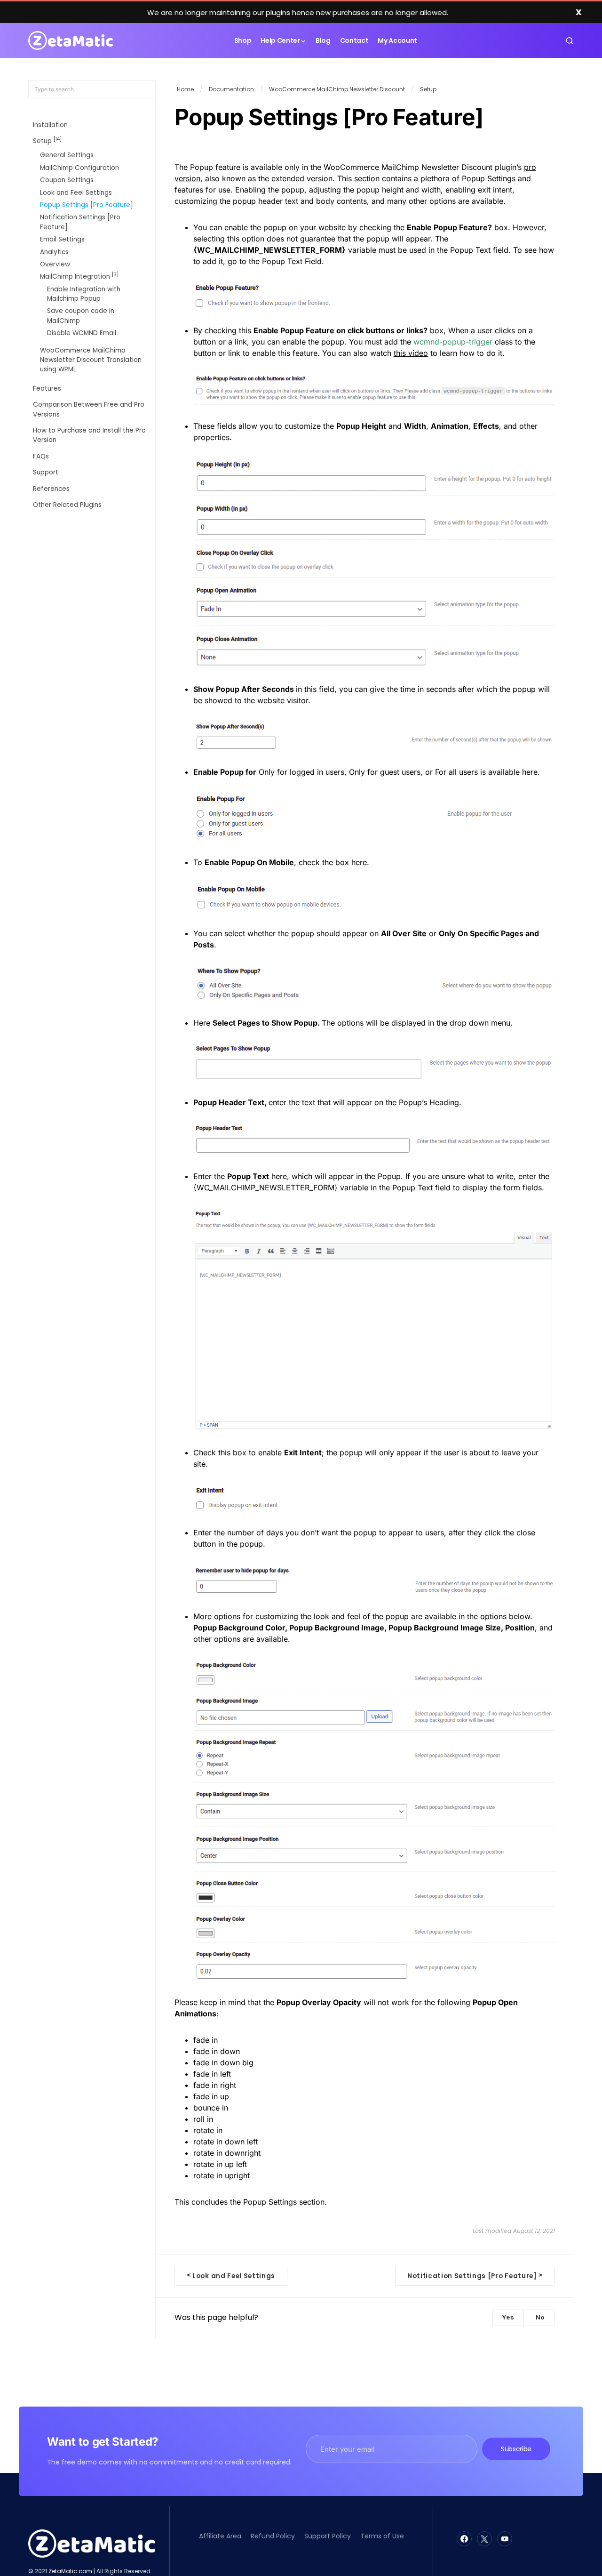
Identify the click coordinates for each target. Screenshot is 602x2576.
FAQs (41, 456)
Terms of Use (382, 2536)
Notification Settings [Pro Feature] (80, 222)
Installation (50, 125)
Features (47, 389)
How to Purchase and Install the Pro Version (89, 435)
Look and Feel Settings (76, 193)
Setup (47, 140)
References (51, 489)
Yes (508, 2317)
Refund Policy (273, 2536)
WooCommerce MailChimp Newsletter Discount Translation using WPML (91, 360)
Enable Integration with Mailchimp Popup (84, 294)
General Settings (67, 156)
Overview (55, 264)
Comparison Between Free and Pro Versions (89, 410)
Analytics (54, 252)
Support (46, 473)
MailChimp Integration (79, 277)
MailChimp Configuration (79, 168)
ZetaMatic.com (70, 2571)
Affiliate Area (220, 2536)
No (540, 2317)
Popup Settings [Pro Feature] (87, 205)
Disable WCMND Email (82, 333)
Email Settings (62, 240)
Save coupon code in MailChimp (81, 316)
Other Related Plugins (67, 505)
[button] (570, 40)
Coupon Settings (67, 181)
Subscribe (516, 2449)
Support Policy (328, 2536)
